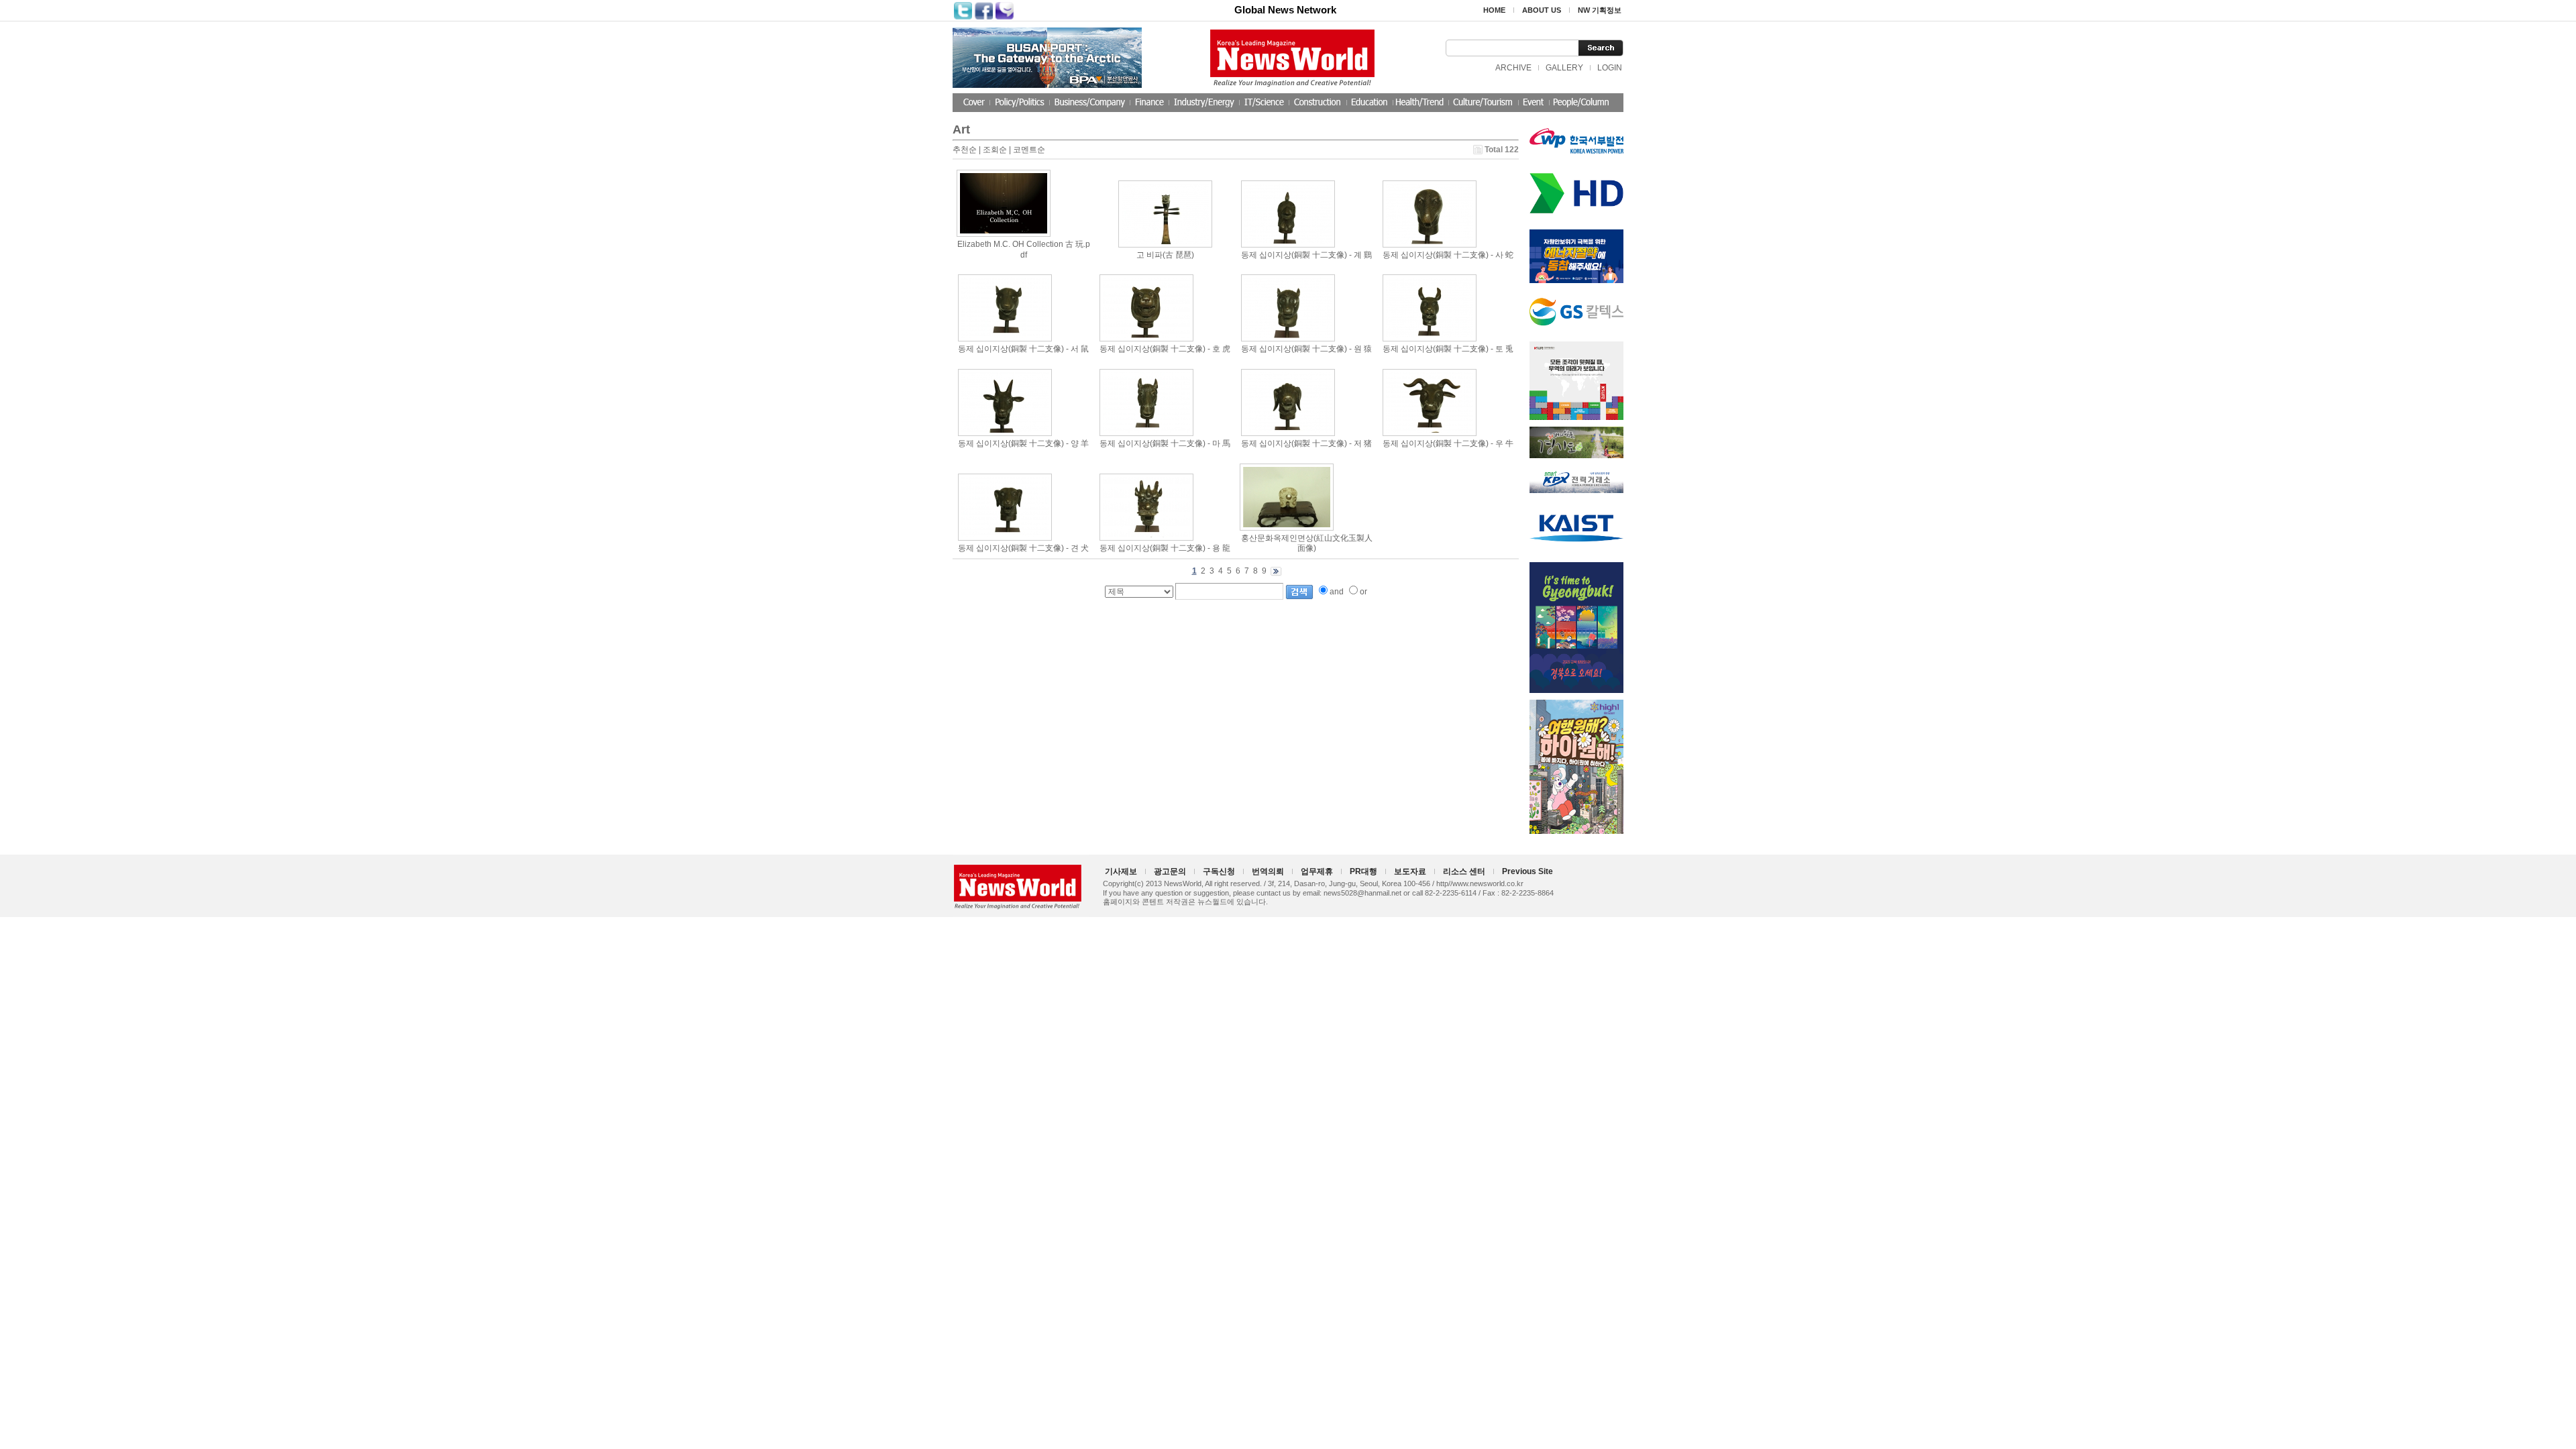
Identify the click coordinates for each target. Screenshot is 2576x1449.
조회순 (995, 150)
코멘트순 (1029, 150)
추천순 (965, 150)
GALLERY (1564, 68)
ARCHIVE (1513, 68)
